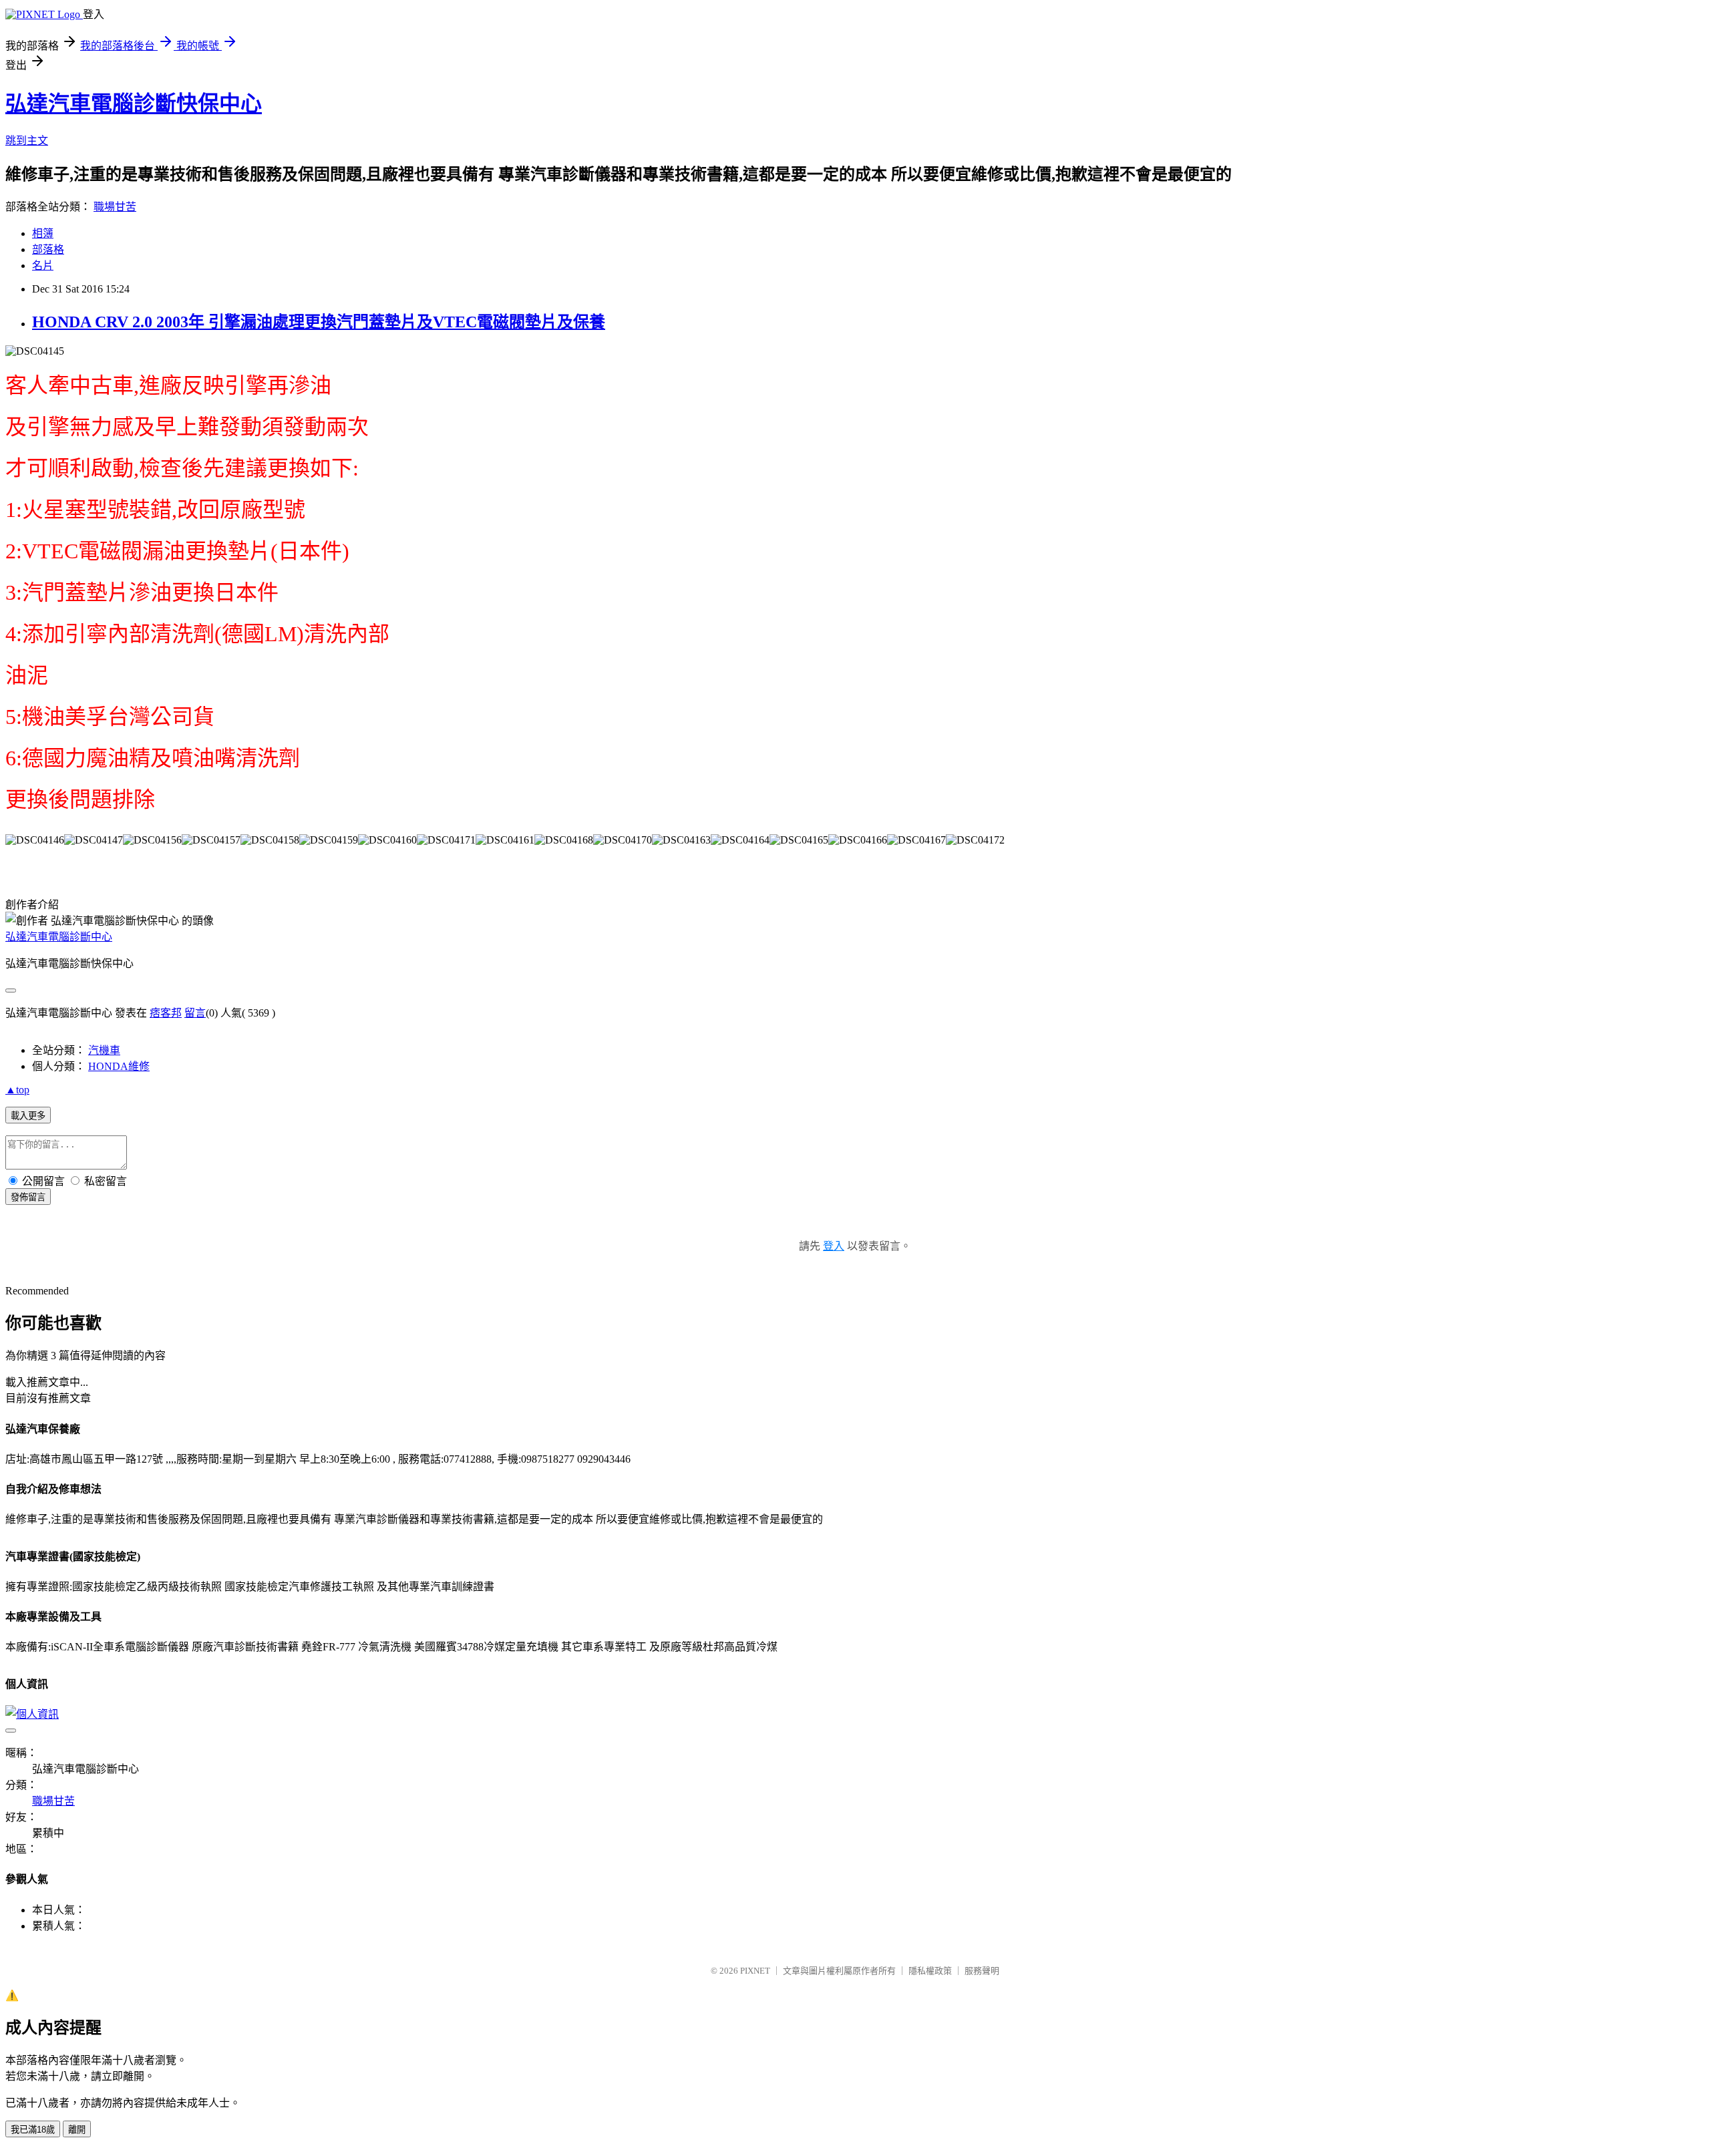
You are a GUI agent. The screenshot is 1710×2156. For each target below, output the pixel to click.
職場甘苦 (115, 207)
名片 (43, 265)
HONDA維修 (119, 1066)
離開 (77, 2130)
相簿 (43, 233)
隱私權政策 (930, 1971)
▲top (17, 1090)
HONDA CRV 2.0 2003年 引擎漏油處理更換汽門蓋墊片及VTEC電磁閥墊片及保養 (319, 322)
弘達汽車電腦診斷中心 (59, 937)
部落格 (48, 249)
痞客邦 (166, 1013)
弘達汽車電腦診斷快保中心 (134, 104)
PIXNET (755, 1971)
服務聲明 (982, 1971)
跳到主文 (27, 141)
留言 (195, 1013)
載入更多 (28, 1116)
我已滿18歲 (33, 2130)
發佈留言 (28, 1197)
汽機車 (104, 1050)
